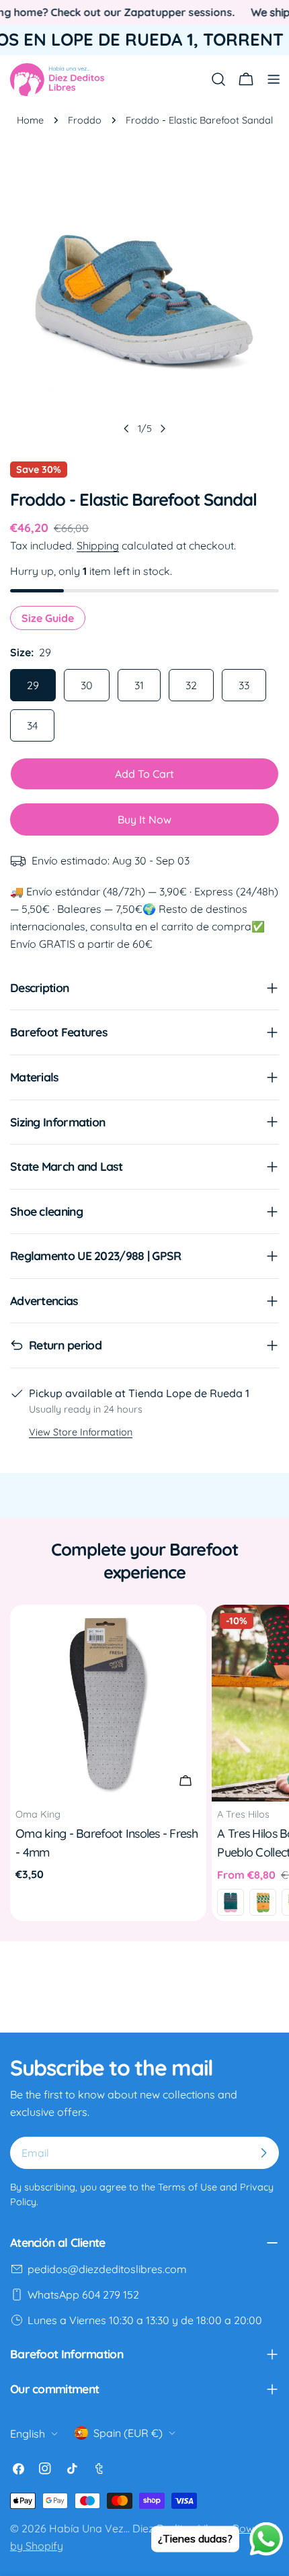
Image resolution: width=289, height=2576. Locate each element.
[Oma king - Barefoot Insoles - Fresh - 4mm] (108, 1703)
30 (87, 685)
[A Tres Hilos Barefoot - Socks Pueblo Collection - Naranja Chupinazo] (263, 1902)
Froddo (85, 120)
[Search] (218, 79)
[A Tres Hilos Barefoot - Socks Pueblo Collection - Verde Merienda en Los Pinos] (231, 1902)
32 (191, 685)
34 (32, 725)
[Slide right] (163, 429)
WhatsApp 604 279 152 (83, 2295)
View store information (81, 1432)
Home (30, 120)
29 (33, 685)
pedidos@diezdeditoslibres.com (107, 2269)
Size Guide (48, 618)
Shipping (98, 545)
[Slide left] (126, 429)
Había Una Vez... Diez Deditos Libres (138, 2528)
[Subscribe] (263, 2153)
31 (139, 685)
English (28, 2434)
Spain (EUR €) (128, 2433)
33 (244, 685)
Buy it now (144, 819)
